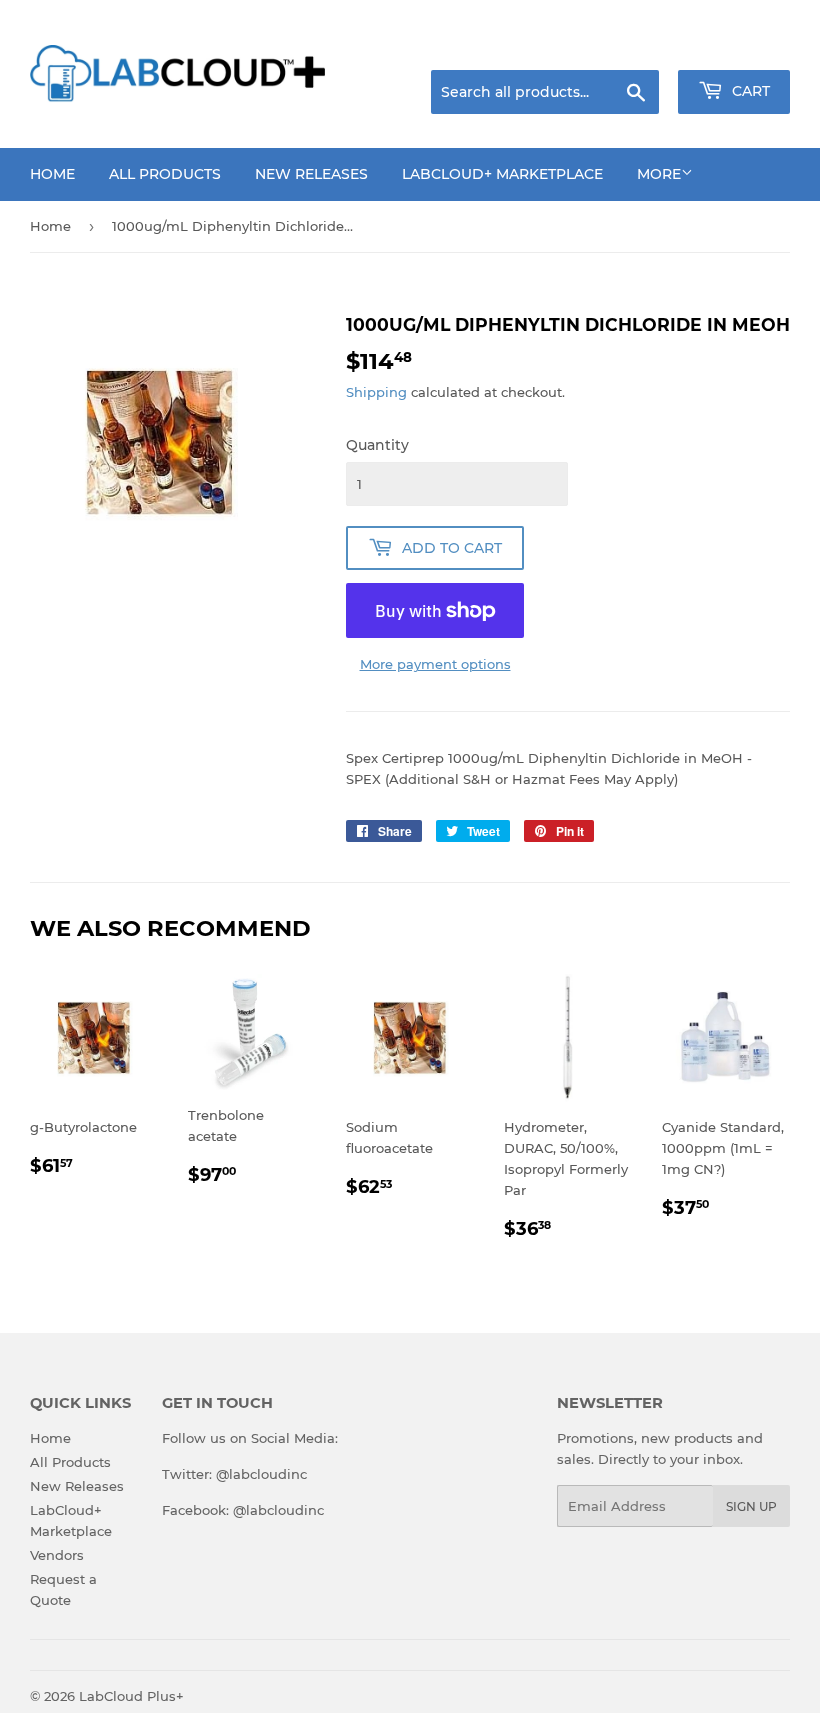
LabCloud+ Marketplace (502, 174)
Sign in (632, 45)
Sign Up (751, 1506)
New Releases (311, 174)
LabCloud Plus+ (131, 1696)
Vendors (57, 1555)
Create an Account (735, 45)
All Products (165, 174)
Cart (749, 91)
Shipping (376, 392)
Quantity (377, 445)
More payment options (435, 664)
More (659, 174)
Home (52, 174)
